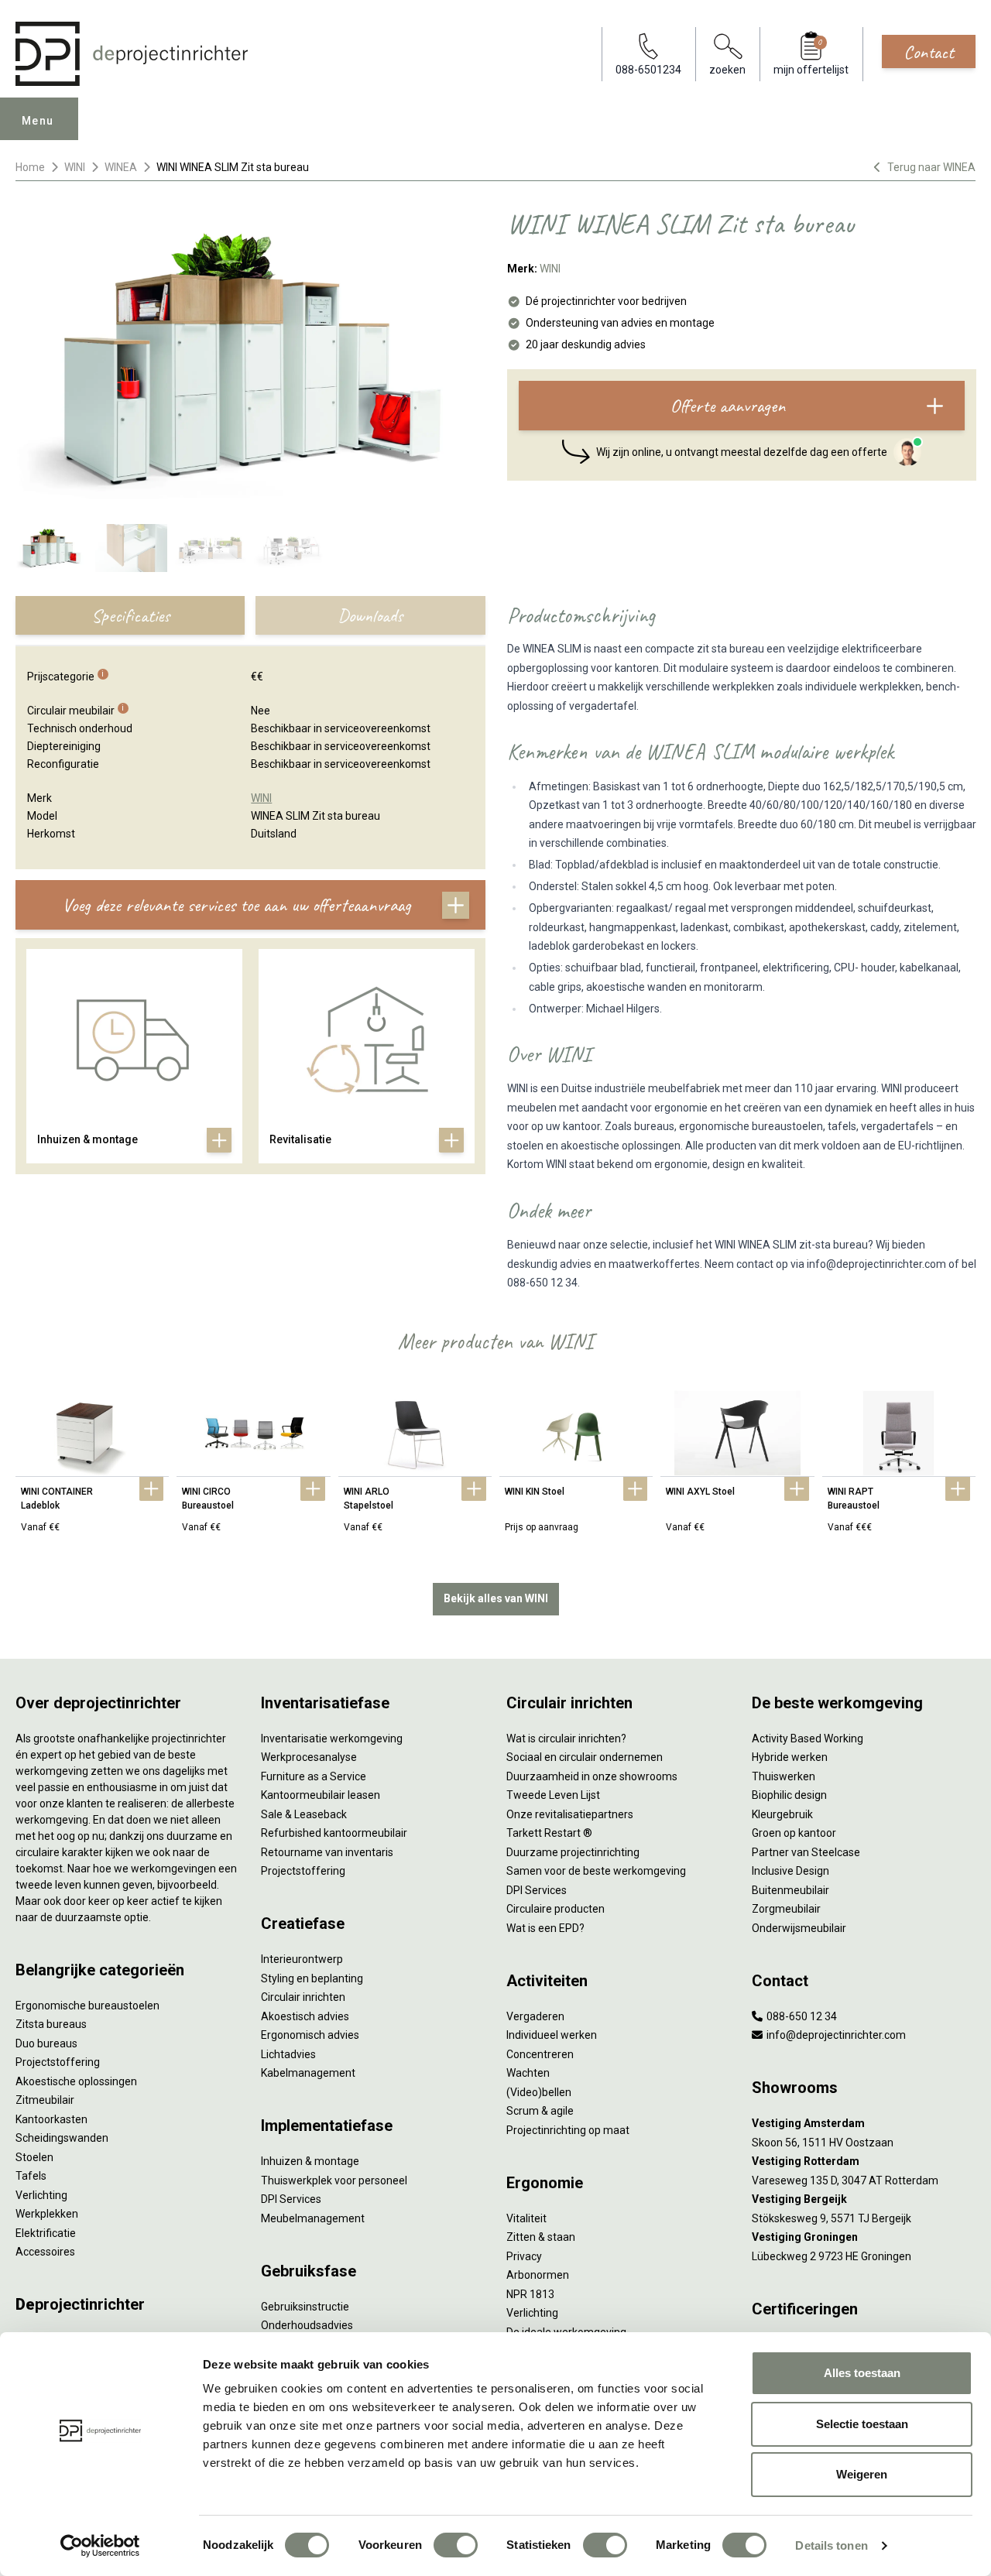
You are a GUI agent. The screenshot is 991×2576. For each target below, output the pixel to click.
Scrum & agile (540, 2111)
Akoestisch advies (305, 2016)
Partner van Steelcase (806, 1852)
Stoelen (34, 2157)
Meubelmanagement (313, 2218)
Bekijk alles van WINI (496, 1598)
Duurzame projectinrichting (573, 1852)
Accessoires (45, 2252)
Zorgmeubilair (786, 1909)
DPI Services (291, 2199)
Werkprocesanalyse (309, 1757)
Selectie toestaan (862, 2424)
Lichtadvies (288, 2054)
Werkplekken (47, 2214)
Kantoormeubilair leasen (321, 1795)
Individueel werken (552, 2035)
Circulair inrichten (303, 1997)
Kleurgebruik (782, 1814)
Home (30, 167)
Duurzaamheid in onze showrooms (592, 1776)
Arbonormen (538, 2275)
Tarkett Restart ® (549, 1833)
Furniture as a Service (314, 1776)
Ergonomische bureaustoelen (87, 2006)
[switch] (456, 2545)
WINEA (121, 167)
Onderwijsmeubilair (799, 1928)
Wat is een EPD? (545, 1928)
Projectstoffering (58, 2062)
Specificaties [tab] (130, 615)
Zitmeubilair (45, 2100)
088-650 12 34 (801, 2016)
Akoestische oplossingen (76, 2081)
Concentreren (540, 2054)
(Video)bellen (539, 2092)
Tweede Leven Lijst (553, 1795)
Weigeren (862, 2474)
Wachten (528, 2073)
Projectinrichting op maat (568, 2130)
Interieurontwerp (302, 1959)
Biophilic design (789, 1795)
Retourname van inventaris (327, 1852)
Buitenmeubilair (790, 1890)
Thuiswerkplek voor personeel (334, 2180)
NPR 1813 (530, 2294)
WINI (75, 167)
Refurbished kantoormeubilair (334, 1833)
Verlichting (41, 2195)
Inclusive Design (790, 1871)
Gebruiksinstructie (305, 2307)
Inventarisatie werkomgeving (332, 1738)
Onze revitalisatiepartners (570, 1814)
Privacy (524, 2256)
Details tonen (831, 2545)
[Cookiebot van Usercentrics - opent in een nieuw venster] (100, 2546)
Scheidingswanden (62, 2138)
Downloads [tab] (370, 615)
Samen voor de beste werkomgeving (596, 1871)
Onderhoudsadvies (307, 2325)
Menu (38, 121)
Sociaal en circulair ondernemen (585, 1757)
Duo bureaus (46, 2043)
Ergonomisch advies (310, 2035)
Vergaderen (535, 2016)
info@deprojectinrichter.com (835, 2035)
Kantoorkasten (51, 2119)
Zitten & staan (541, 2237)
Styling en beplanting (312, 1978)
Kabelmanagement (308, 2073)
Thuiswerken (784, 1776)
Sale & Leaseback (304, 1814)
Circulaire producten (556, 1909)
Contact (929, 52)
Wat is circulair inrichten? (566, 1738)
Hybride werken (790, 1757)
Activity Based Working (808, 1738)
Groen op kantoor (794, 1833)
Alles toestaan (862, 2373)
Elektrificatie (46, 2233)
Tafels (31, 2176)
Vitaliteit (526, 2218)
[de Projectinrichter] (132, 54)
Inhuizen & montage (310, 2161)
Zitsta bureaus (51, 2024)
